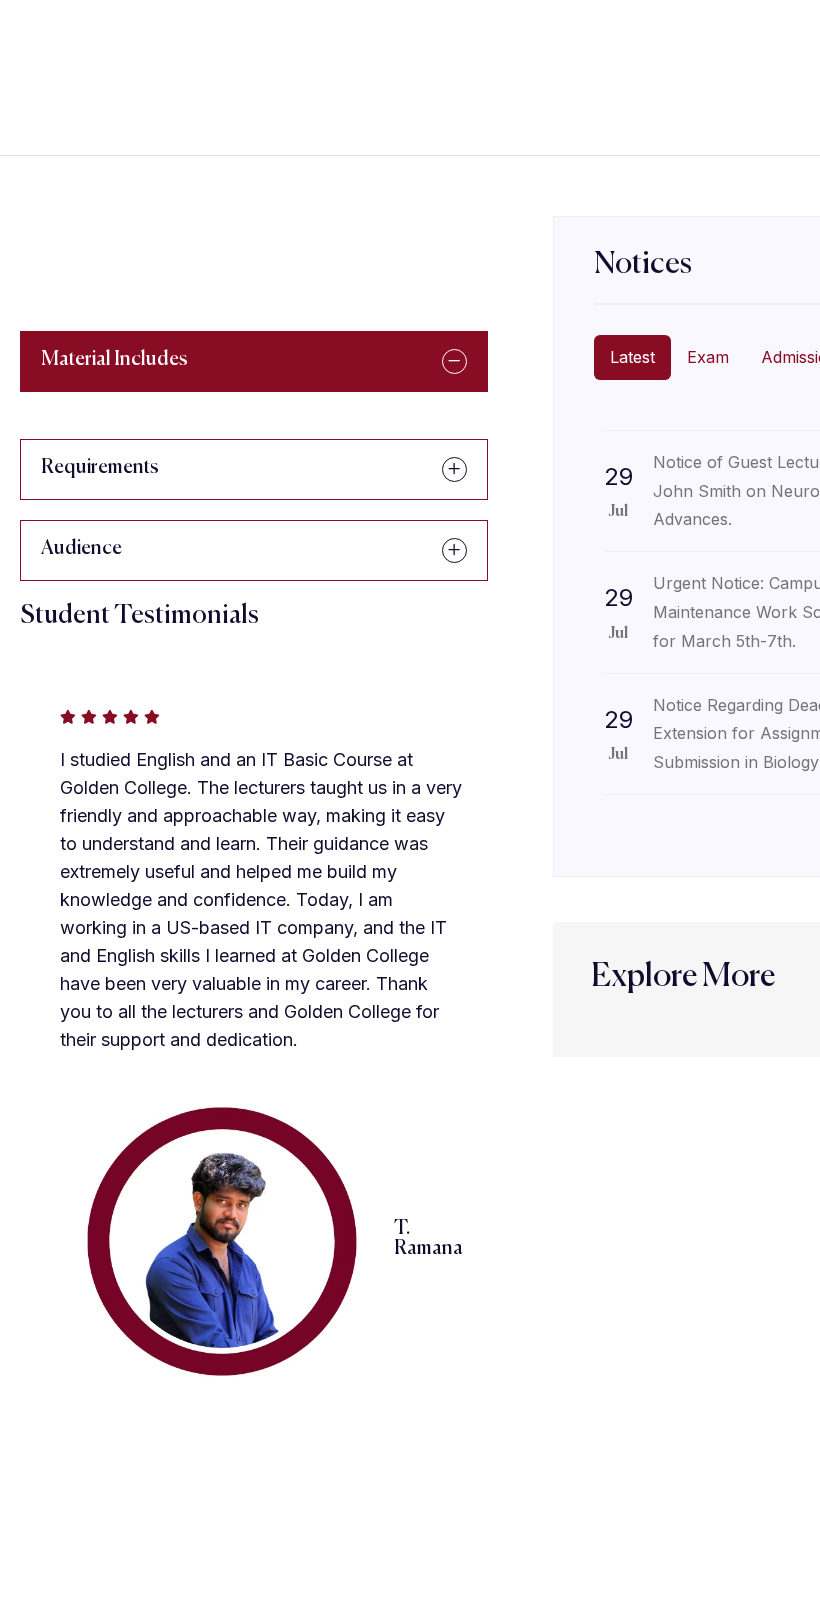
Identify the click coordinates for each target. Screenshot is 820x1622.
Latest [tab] (632, 357)
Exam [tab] (708, 357)
